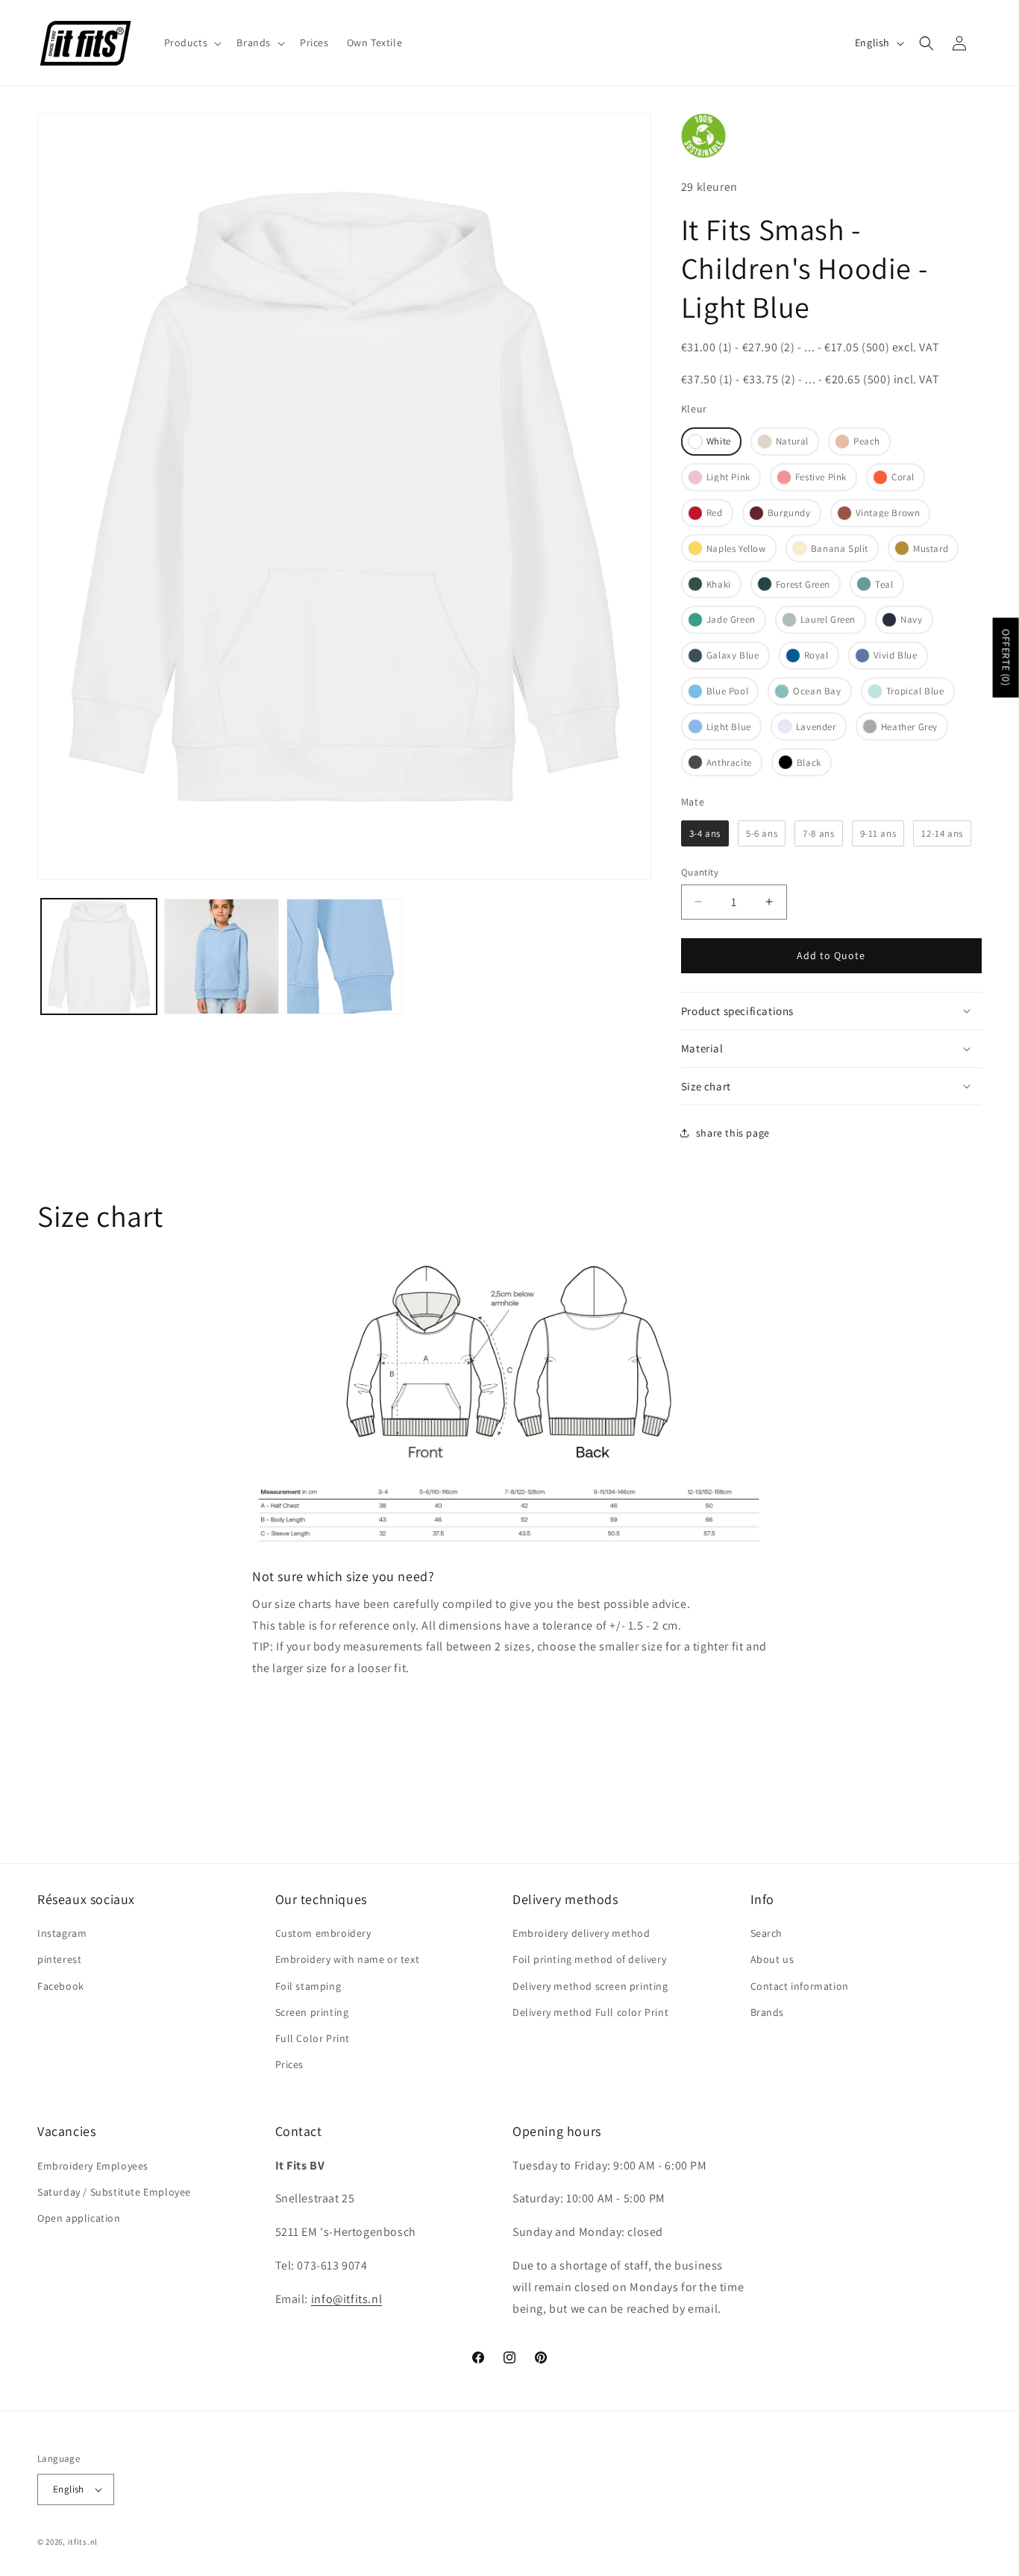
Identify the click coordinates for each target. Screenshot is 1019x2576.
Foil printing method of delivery (589, 1959)
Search (767, 1933)
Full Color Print (313, 2038)
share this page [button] (733, 1133)
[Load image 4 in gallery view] (344, 956)
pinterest (59, 1959)
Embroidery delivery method (581, 1933)
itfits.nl (83, 2542)
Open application (79, 2218)
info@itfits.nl (347, 2299)
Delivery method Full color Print (590, 2012)
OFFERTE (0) (1006, 657)
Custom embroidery (323, 1933)
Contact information (800, 1986)
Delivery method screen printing (590, 1986)
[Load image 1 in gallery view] (99, 956)
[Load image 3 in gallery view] (222, 956)
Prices (290, 2064)
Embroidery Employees (93, 2166)
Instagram (62, 1933)
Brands (768, 2012)
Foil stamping (308, 1986)
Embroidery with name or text (348, 1959)
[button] (192, 43)
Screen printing (312, 2012)
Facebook (61, 1986)
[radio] (711, 442)
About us (772, 1959)
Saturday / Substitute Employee (114, 2192)
